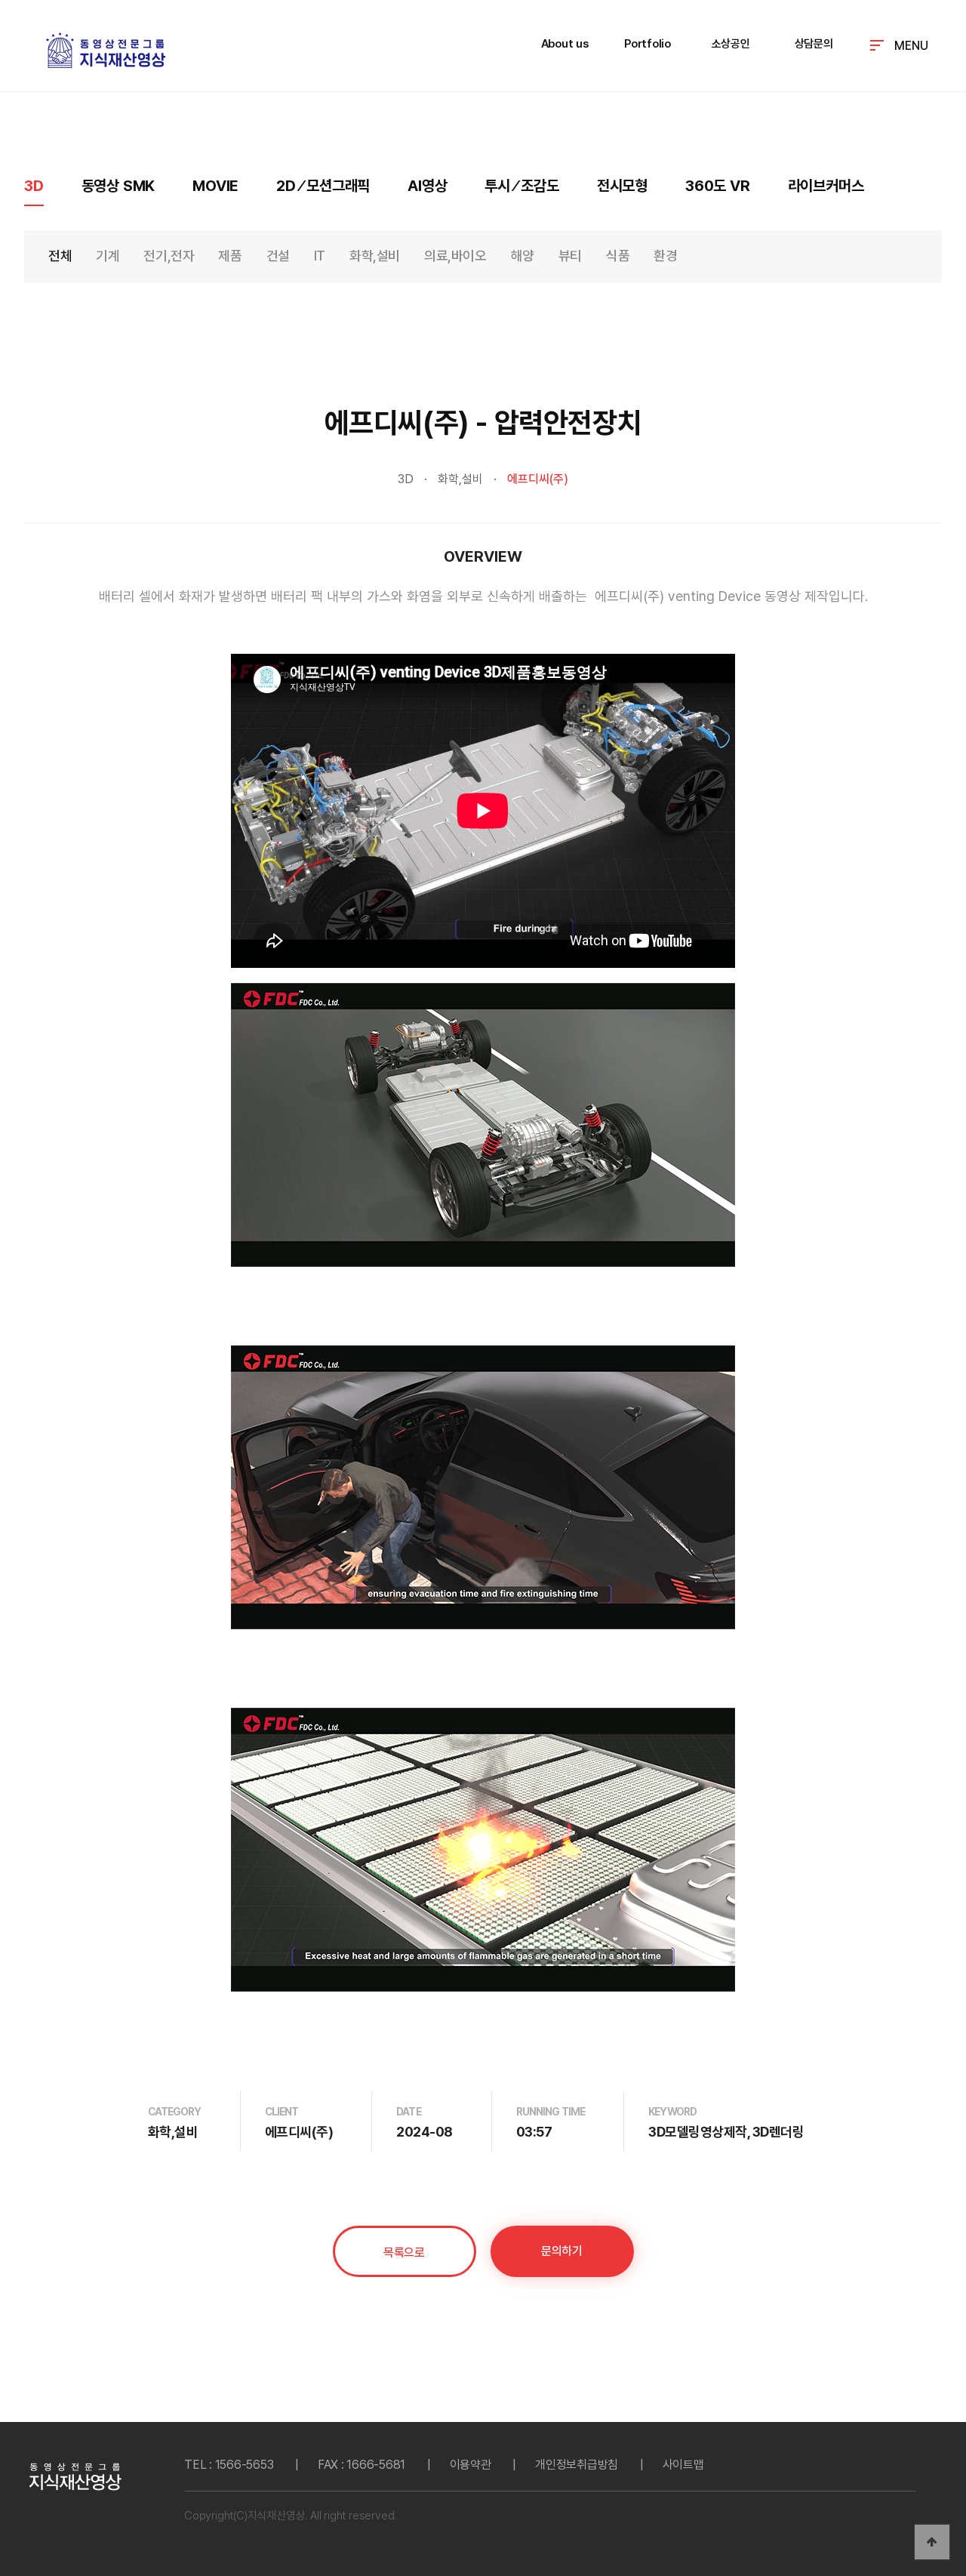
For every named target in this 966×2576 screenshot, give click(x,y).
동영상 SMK (118, 186)
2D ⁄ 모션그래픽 (323, 186)
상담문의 (814, 44)
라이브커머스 (826, 186)
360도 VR (718, 186)
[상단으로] (932, 2542)
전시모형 (622, 186)
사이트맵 (683, 2465)
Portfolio (648, 44)
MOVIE (215, 186)
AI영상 (427, 186)
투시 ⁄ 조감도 (521, 186)
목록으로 (404, 2252)
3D (34, 186)
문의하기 (561, 2251)
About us (565, 44)
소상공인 (731, 44)
